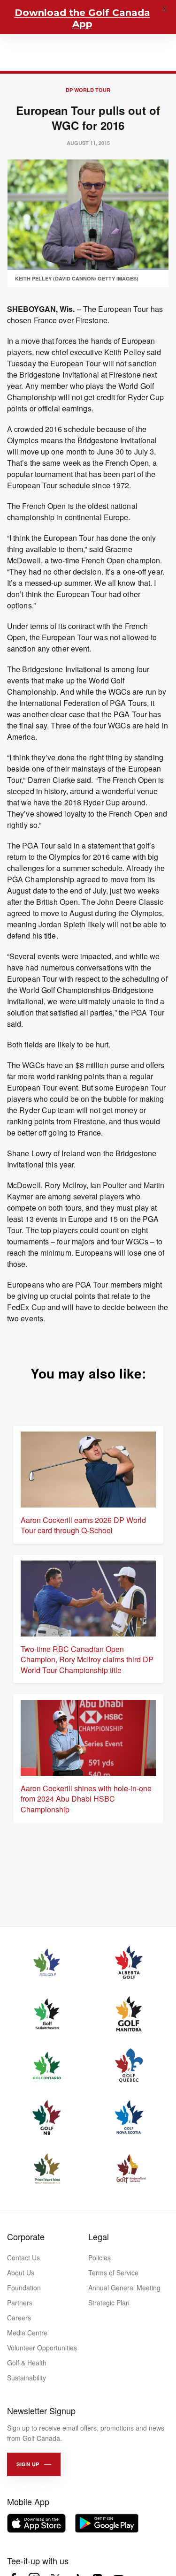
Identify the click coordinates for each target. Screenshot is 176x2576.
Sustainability (27, 2378)
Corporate (26, 2236)
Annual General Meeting (124, 2288)
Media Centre (27, 2333)
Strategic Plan (109, 2303)
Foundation (24, 2288)
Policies (99, 2258)
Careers (19, 2318)
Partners (20, 2303)
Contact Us (23, 2258)
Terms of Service (113, 2273)
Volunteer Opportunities (42, 2348)
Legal (99, 2236)
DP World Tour (88, 90)
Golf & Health (27, 2363)
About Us (21, 2273)
